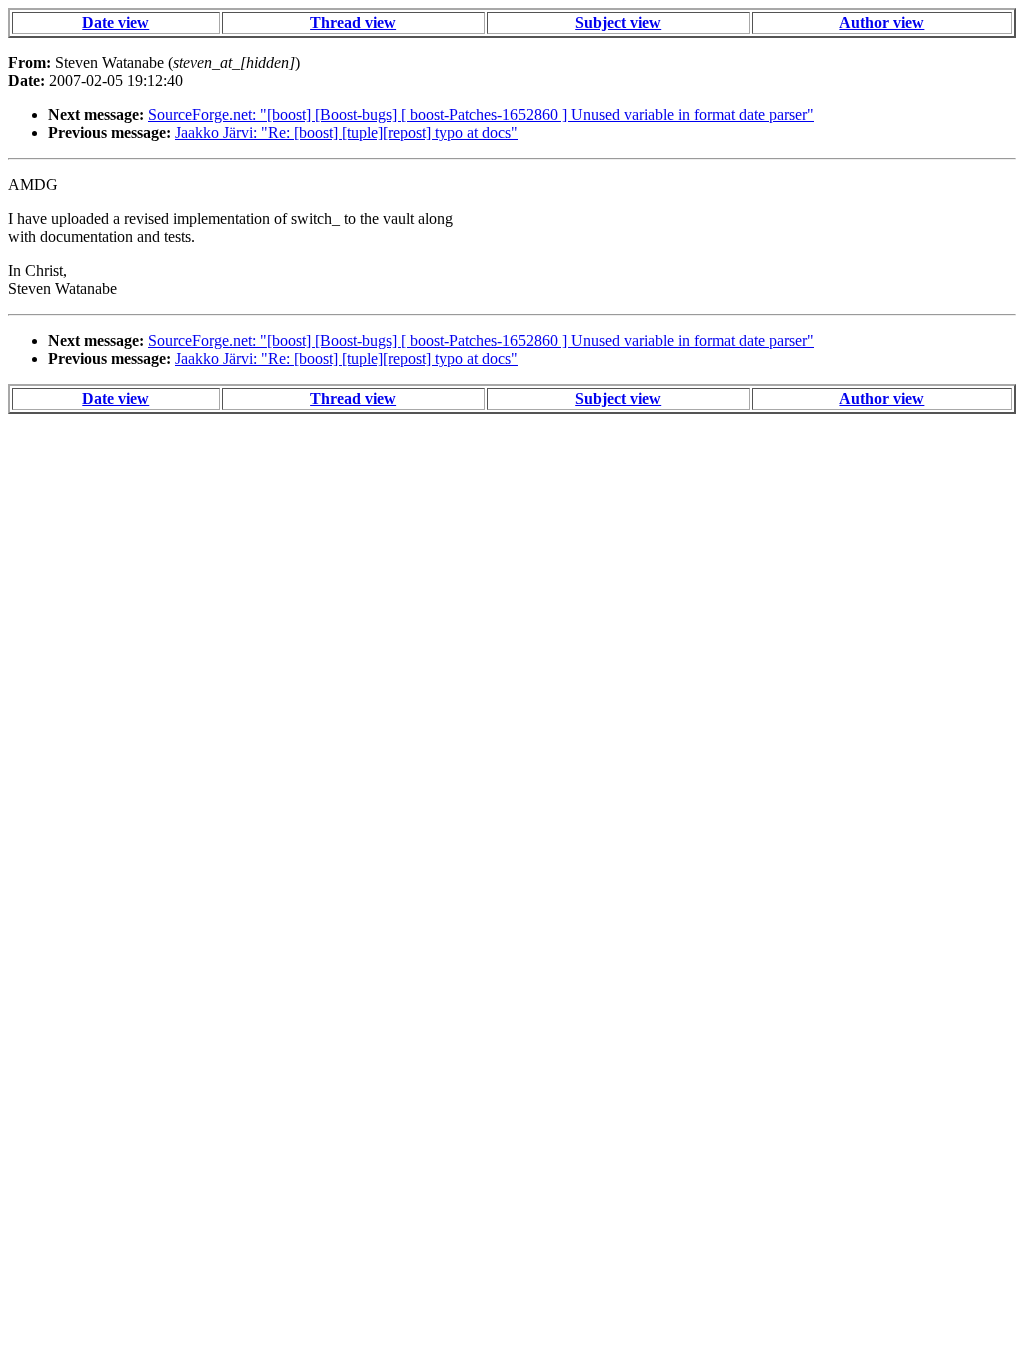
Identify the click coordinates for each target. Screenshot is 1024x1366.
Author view (881, 22)
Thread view (353, 22)
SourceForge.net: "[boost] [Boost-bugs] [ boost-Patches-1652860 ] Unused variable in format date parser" (481, 114)
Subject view (618, 22)
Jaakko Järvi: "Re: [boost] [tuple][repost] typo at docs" (346, 132)
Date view (115, 22)
